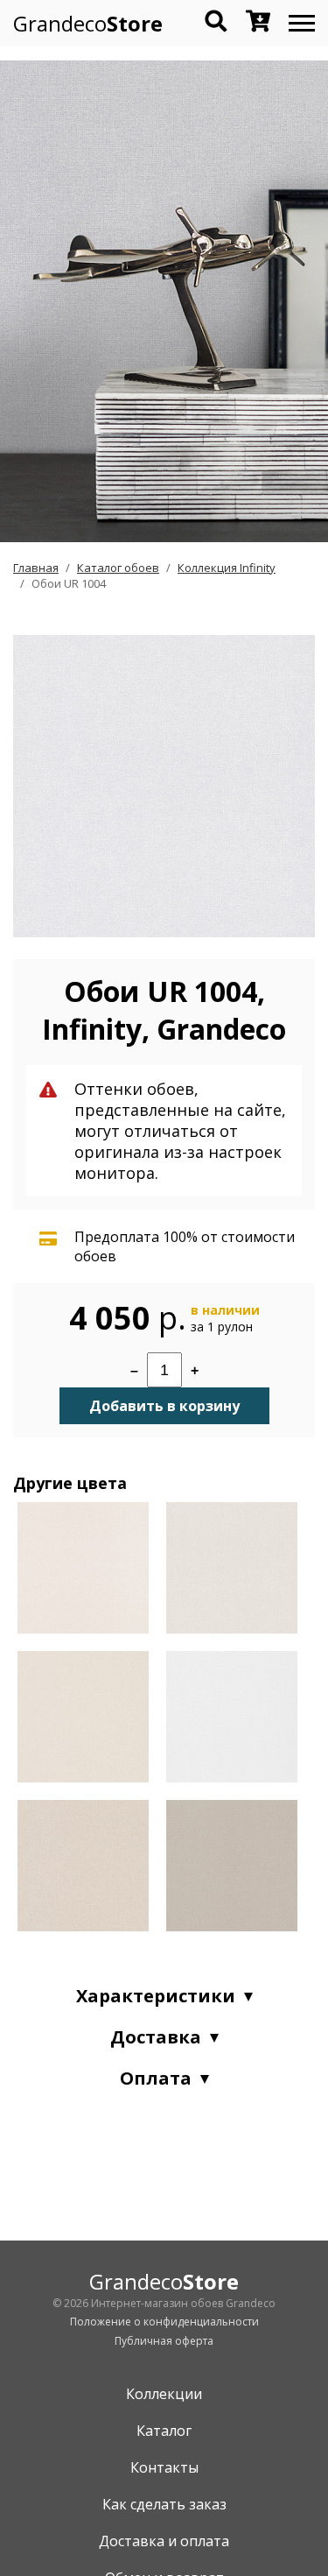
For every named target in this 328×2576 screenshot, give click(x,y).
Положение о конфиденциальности (164, 2322)
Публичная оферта (164, 2341)
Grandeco (88, 23)
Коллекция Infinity (227, 568)
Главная (36, 568)
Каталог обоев (118, 568)
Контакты (164, 2467)
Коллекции (164, 2394)
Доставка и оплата (164, 2541)
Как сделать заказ (164, 2504)
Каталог (164, 2431)
